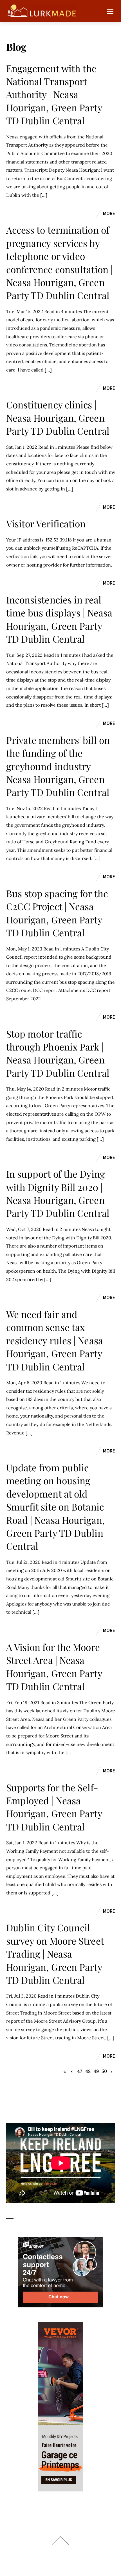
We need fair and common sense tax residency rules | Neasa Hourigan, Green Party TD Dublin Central (55, 1340)
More (109, 213)
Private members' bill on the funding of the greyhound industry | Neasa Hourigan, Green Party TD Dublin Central (58, 766)
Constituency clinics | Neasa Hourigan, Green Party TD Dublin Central (58, 418)
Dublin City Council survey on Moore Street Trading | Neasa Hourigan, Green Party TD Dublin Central (55, 1954)
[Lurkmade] (42, 14)
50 (104, 2071)
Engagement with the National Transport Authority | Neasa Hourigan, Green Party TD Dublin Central (54, 94)
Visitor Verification (46, 523)
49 (96, 2071)
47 (80, 2071)
